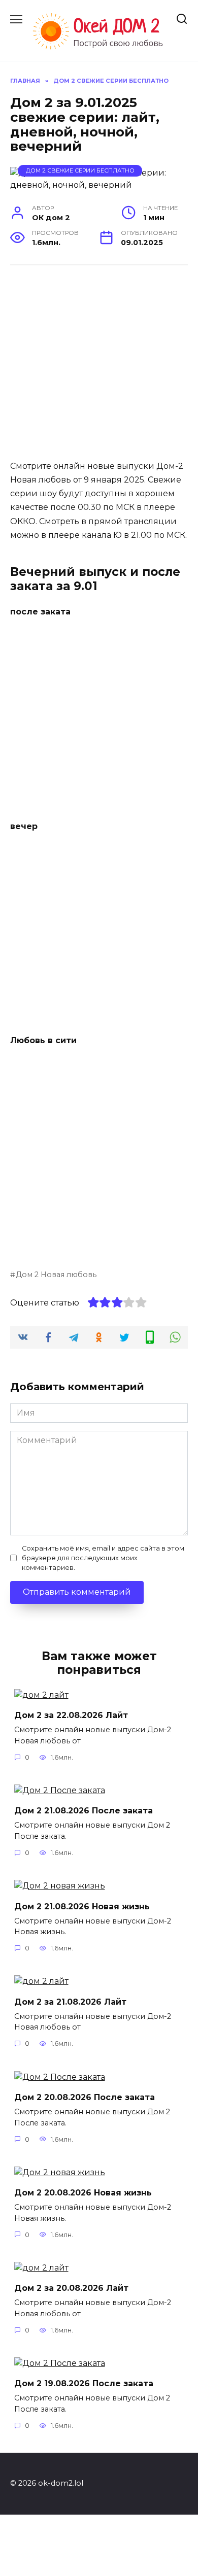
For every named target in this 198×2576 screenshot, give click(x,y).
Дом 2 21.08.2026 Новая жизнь (82, 1906)
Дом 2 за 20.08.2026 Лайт (71, 2288)
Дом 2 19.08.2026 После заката (84, 2383)
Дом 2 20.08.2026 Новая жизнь (83, 2193)
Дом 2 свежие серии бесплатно (80, 170)
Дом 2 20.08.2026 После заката (85, 2097)
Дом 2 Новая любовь (56, 1275)
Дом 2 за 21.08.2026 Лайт (70, 2001)
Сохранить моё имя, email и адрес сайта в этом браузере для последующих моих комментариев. (103, 1558)
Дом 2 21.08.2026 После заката (84, 1811)
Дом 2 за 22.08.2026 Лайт (71, 1715)
